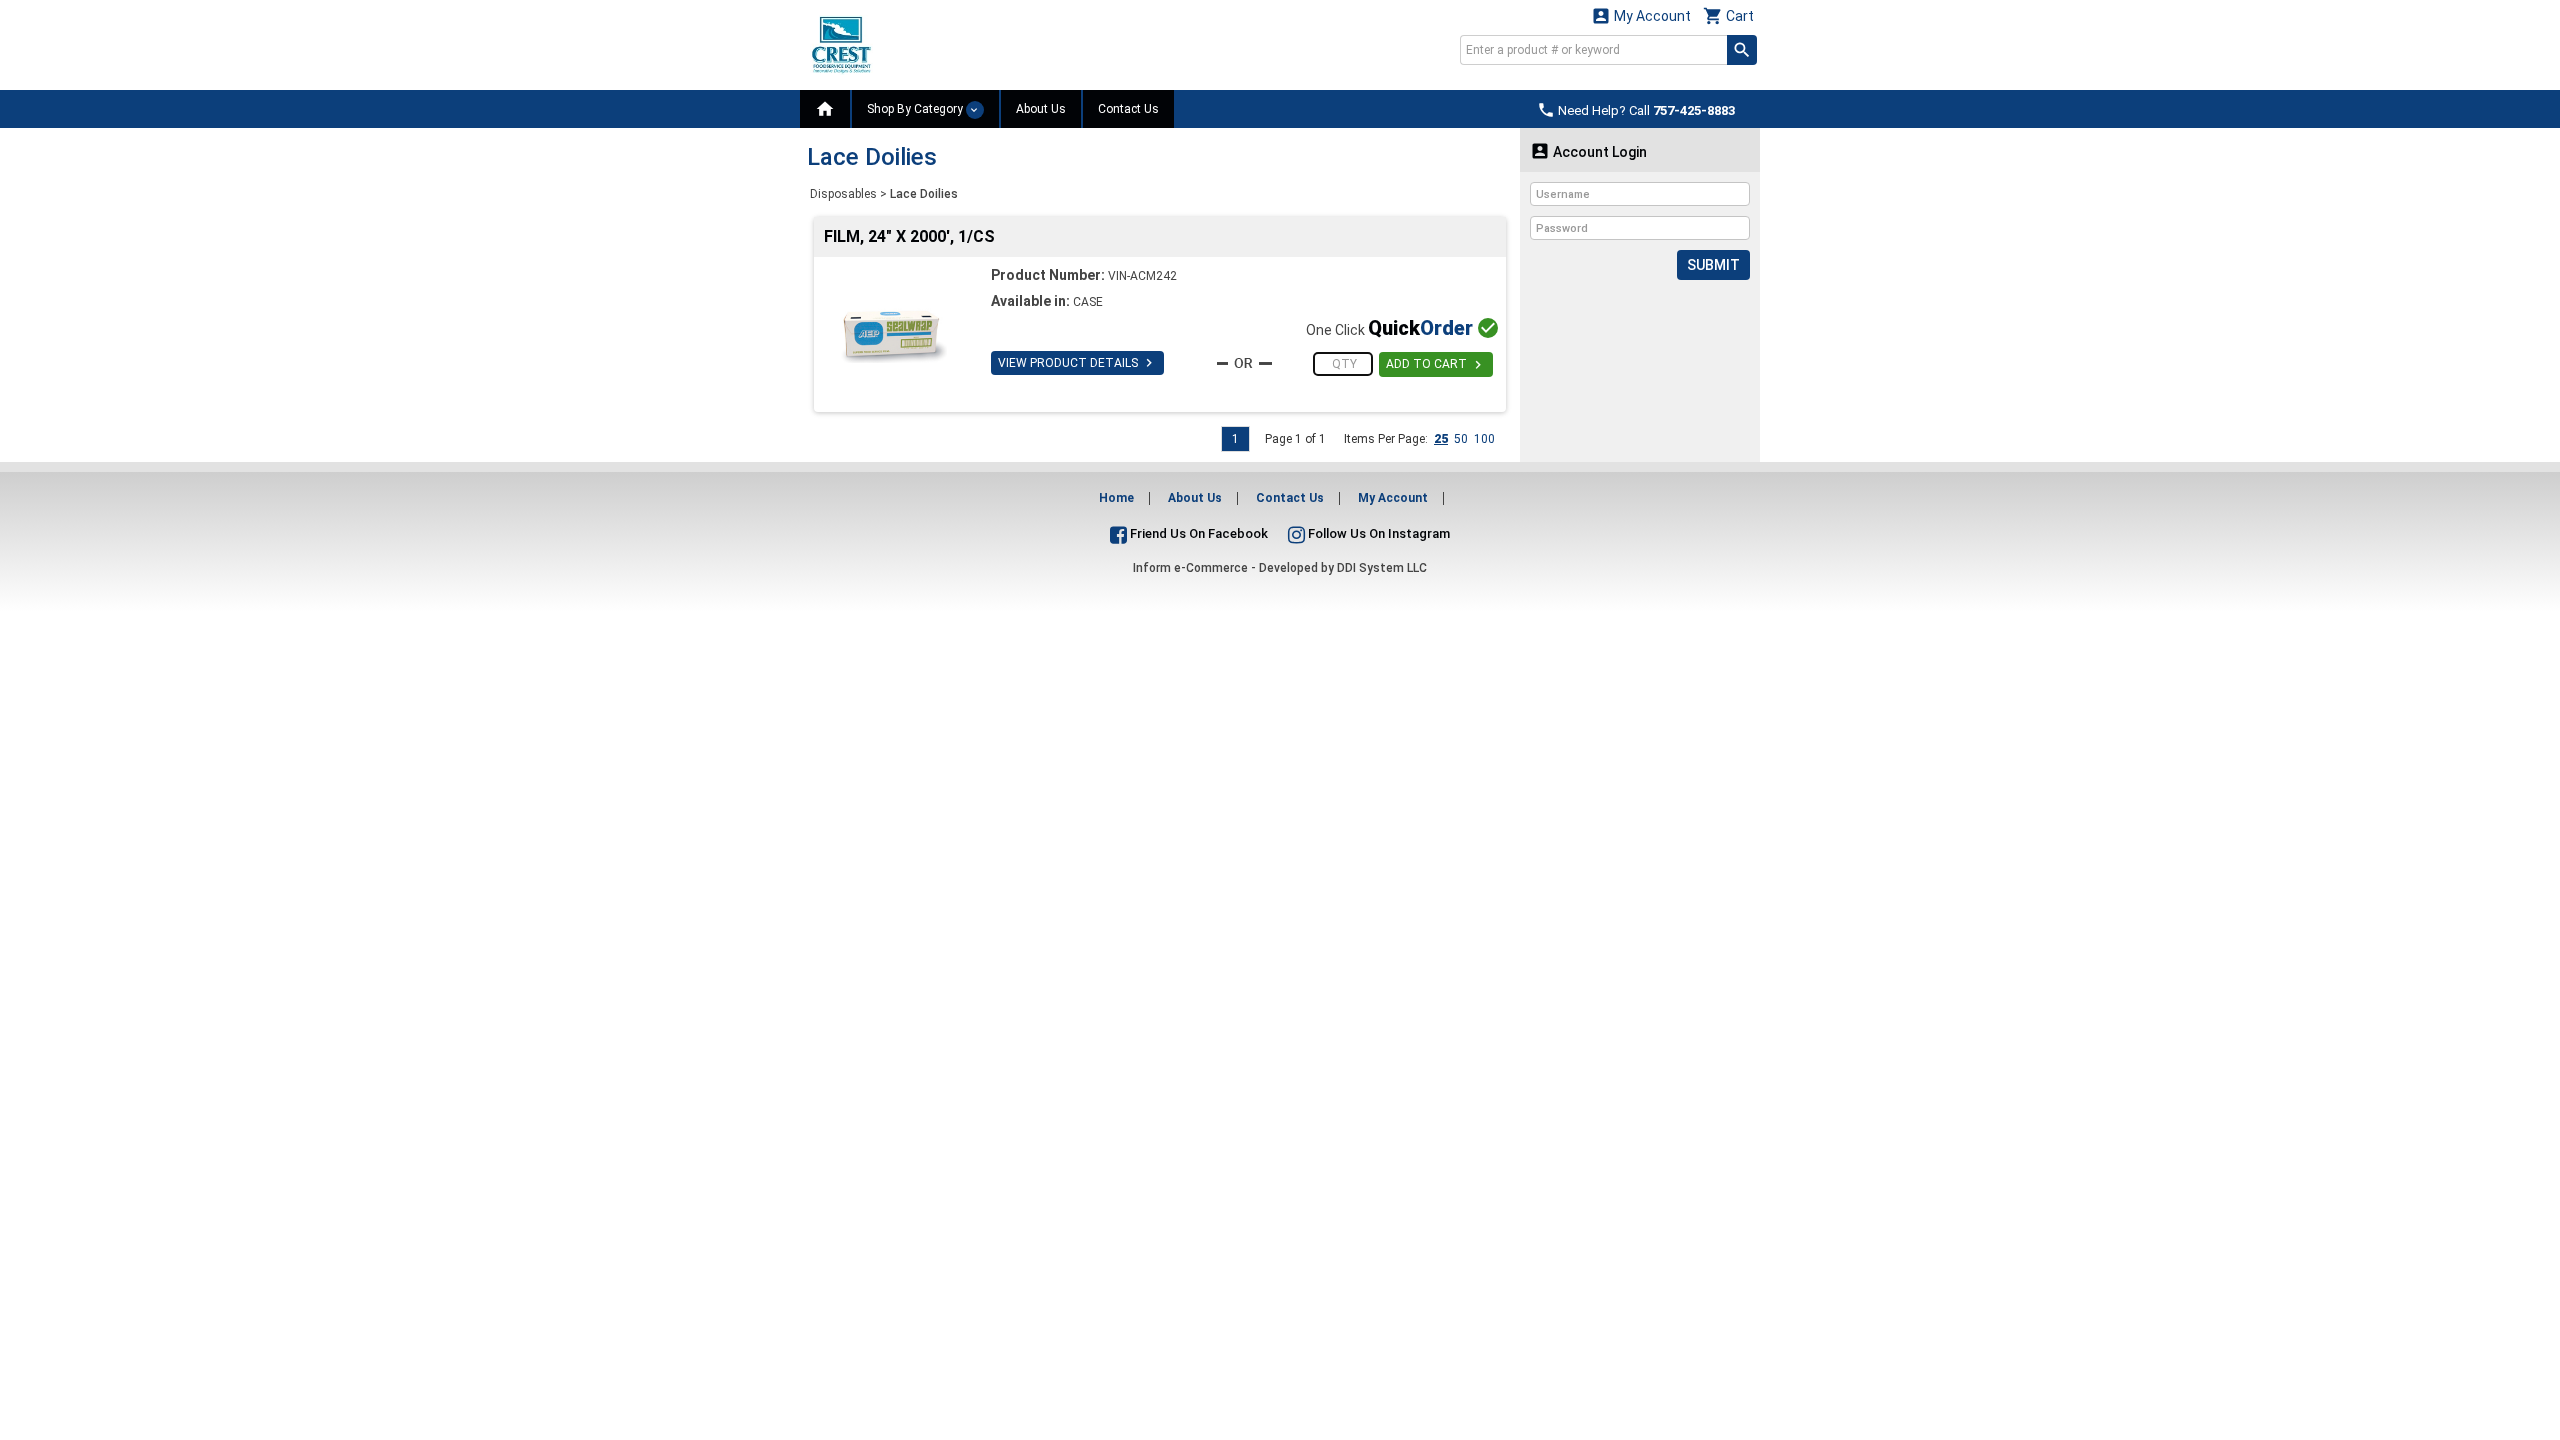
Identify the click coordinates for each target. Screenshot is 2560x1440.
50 (1461, 439)
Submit (1713, 265)
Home (1116, 498)
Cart (1728, 15)
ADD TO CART (1436, 365)
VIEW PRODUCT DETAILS (1077, 363)
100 (1484, 439)
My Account (1641, 15)
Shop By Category (916, 109)
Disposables (843, 194)
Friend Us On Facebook (1197, 533)
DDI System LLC (1382, 568)
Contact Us (1128, 109)
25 (1441, 439)
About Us (1041, 109)
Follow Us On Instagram (1377, 533)
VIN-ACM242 (1142, 276)
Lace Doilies (924, 194)
